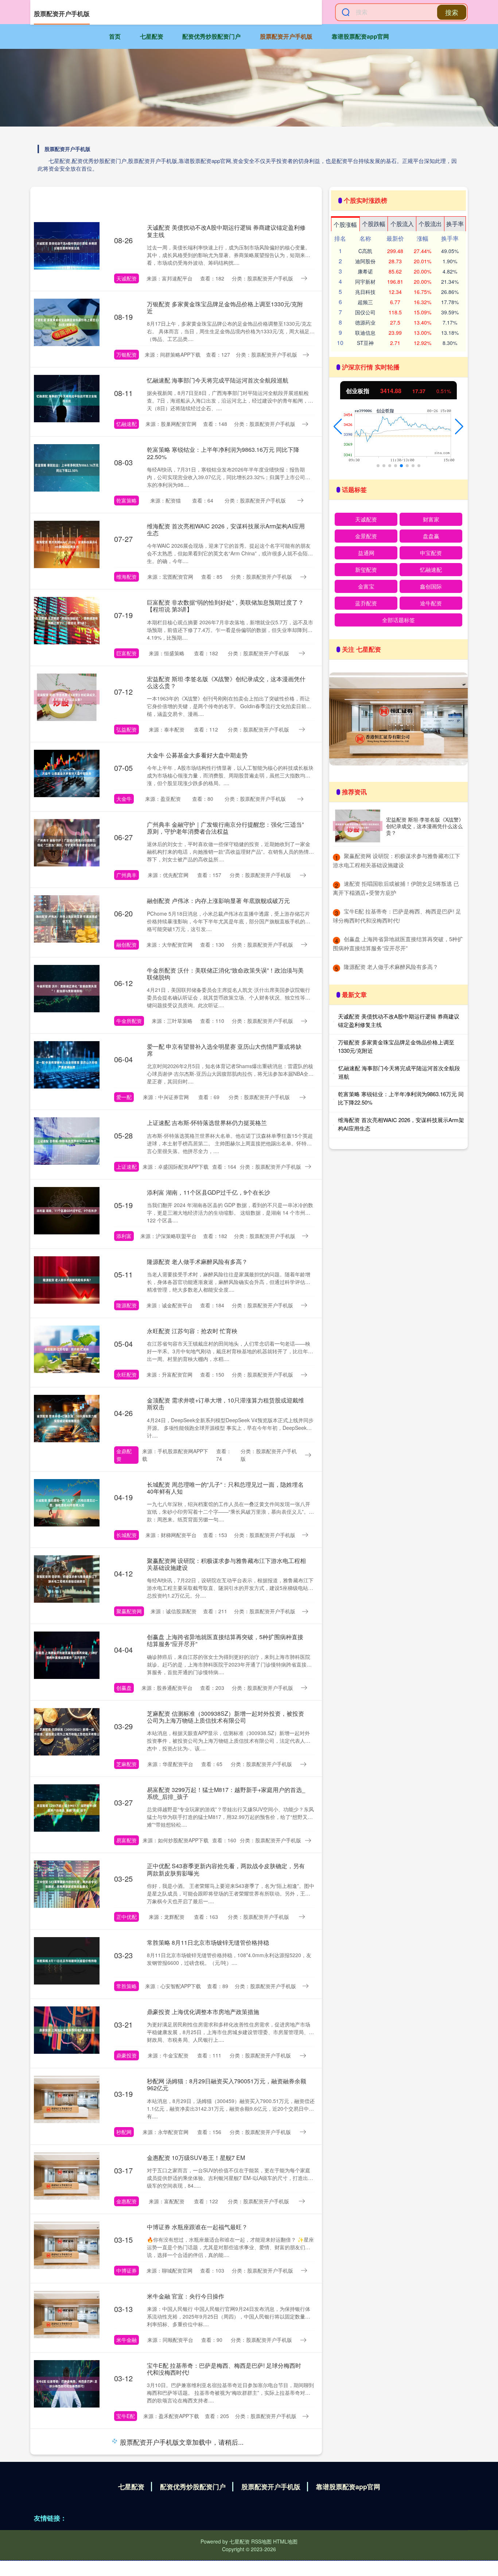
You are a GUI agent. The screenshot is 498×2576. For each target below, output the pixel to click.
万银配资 (127, 354)
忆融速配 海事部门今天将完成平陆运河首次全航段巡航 (218, 380)
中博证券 (127, 2270)
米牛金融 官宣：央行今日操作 (186, 2296)
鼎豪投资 (127, 2055)
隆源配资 (127, 1305)
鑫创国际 (431, 586)
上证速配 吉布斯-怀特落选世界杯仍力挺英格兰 (207, 1123)
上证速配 (127, 1167)
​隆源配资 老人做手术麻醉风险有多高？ (391, 967)
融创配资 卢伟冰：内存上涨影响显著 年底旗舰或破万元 (218, 901)
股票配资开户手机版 (286, 36)
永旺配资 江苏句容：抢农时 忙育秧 (192, 1331)
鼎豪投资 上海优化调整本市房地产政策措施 (203, 2012)
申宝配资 (431, 553)
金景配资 (366, 536)
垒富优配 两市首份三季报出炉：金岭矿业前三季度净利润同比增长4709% (226, 2522)
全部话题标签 (398, 620)
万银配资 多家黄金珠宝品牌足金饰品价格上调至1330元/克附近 (225, 307)
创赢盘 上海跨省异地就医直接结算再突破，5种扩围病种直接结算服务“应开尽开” (225, 1640)
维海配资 (127, 577)
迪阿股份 (365, 261)
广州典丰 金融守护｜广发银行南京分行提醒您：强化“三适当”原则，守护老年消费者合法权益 (225, 828)
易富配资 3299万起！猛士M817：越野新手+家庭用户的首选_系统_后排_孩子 (226, 1793)
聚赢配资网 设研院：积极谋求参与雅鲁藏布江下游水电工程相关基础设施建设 (226, 1564)
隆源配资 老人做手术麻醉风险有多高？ (197, 1262)
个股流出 (430, 224)
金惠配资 (127, 2201)
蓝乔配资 (366, 603)
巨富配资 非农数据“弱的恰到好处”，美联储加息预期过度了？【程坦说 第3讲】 (225, 606)
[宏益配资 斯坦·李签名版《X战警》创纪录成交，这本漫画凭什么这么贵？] (358, 826)
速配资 (124, 2492)
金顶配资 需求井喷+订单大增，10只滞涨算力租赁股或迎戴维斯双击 (225, 1404)
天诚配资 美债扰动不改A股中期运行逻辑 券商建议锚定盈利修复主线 (226, 231)
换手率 (455, 224)
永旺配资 (127, 1374)
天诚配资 (127, 278)
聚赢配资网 (129, 1611)
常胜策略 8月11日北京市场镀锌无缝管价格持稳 (208, 1942)
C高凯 (365, 251)
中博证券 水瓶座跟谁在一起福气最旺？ (197, 2227)
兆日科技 (365, 292)
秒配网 (124, 2132)
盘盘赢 (431, 536)
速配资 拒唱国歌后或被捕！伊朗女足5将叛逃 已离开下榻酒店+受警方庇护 (226, 2445)
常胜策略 (127, 1986)
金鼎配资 (124, 1455)
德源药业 (365, 322)
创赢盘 (124, 1688)
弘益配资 (127, 729)
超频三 (365, 302)
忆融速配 (127, 424)
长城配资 (127, 1535)
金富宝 (366, 586)
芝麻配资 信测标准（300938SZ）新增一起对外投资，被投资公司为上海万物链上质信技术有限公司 (225, 1717)
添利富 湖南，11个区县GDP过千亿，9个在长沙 (209, 1192)
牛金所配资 (129, 1021)
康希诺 (365, 271)
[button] (338, 427)
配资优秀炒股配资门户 (211, 36)
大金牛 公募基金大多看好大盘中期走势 (197, 755)
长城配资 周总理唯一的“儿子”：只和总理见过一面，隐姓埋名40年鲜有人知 (225, 1488)
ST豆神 (365, 343)
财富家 (431, 519)
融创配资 (127, 944)
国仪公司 (365, 312)
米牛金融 (127, 2340)
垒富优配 (127, 2569)
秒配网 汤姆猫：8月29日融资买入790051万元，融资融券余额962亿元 (227, 2084)
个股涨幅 (345, 224)
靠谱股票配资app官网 (360, 36)
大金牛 (124, 799)
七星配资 (152, 36)
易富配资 (127, 1840)
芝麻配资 (127, 1764)
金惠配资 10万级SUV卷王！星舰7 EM (196, 2158)
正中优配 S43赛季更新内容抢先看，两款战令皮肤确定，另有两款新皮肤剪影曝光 (226, 1869)
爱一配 (124, 1097)
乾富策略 (127, 500)
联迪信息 (365, 333)
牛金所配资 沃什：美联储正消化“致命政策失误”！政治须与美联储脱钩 (225, 974)
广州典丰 (127, 875)
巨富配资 (127, 653)
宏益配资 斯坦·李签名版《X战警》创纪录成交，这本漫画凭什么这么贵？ (226, 682)
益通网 (366, 553)
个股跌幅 (374, 224)
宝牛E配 (126, 2416)
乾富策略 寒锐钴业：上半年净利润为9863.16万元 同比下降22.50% (223, 453)
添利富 (124, 1236)
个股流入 (402, 224)
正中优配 (127, 1917)
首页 (115, 36)
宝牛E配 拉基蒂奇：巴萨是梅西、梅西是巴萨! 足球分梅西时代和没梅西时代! (224, 2369)
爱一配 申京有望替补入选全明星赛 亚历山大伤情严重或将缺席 (224, 1050)
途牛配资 (431, 603)
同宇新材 (365, 282)
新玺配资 (366, 569)
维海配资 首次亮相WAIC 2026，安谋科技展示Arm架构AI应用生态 (226, 529)
